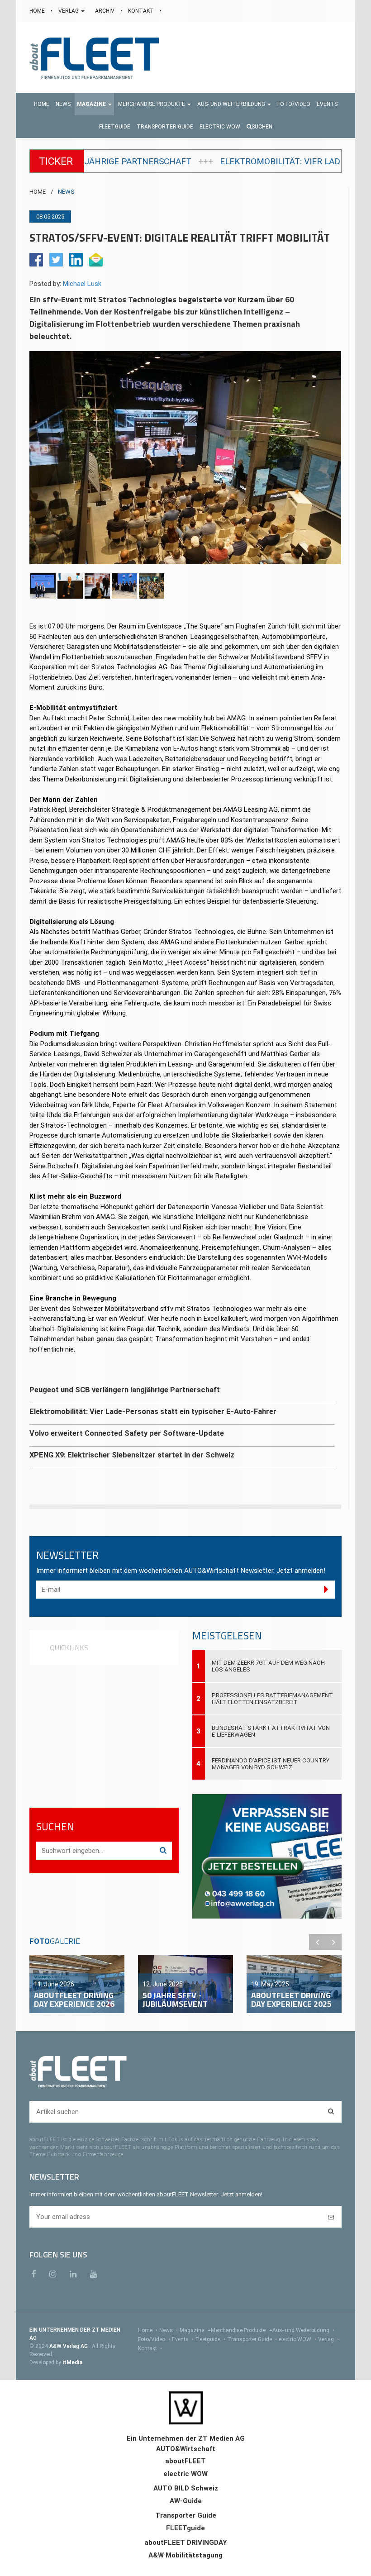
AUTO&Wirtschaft (186, 2449)
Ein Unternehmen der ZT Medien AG (186, 2438)
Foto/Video (154, 2339)
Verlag (328, 2339)
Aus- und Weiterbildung (303, 2330)
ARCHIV (105, 11)
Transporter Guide (252, 2339)
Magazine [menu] (193, 2330)
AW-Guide (186, 2501)
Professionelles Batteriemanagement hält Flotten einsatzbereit (272, 1699)
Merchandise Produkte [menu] (239, 2330)
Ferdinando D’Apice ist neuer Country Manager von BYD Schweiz (271, 1764)
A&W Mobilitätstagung (185, 2555)
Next (333, 1942)
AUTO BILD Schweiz (186, 2488)
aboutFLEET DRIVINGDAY (186, 2543)
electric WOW (297, 2339)
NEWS (66, 192)
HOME (38, 11)
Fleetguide (210, 2339)
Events (183, 2339)
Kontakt (150, 2348)
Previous (317, 1942)
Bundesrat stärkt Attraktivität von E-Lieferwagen (271, 1731)
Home (148, 2330)
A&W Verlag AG (69, 2346)
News (169, 2330)
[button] (94, 104)
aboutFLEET (185, 2461)
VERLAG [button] (69, 11)
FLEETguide (185, 2528)
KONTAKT (142, 11)
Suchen (262, 127)
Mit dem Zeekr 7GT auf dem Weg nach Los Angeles (268, 1666)
